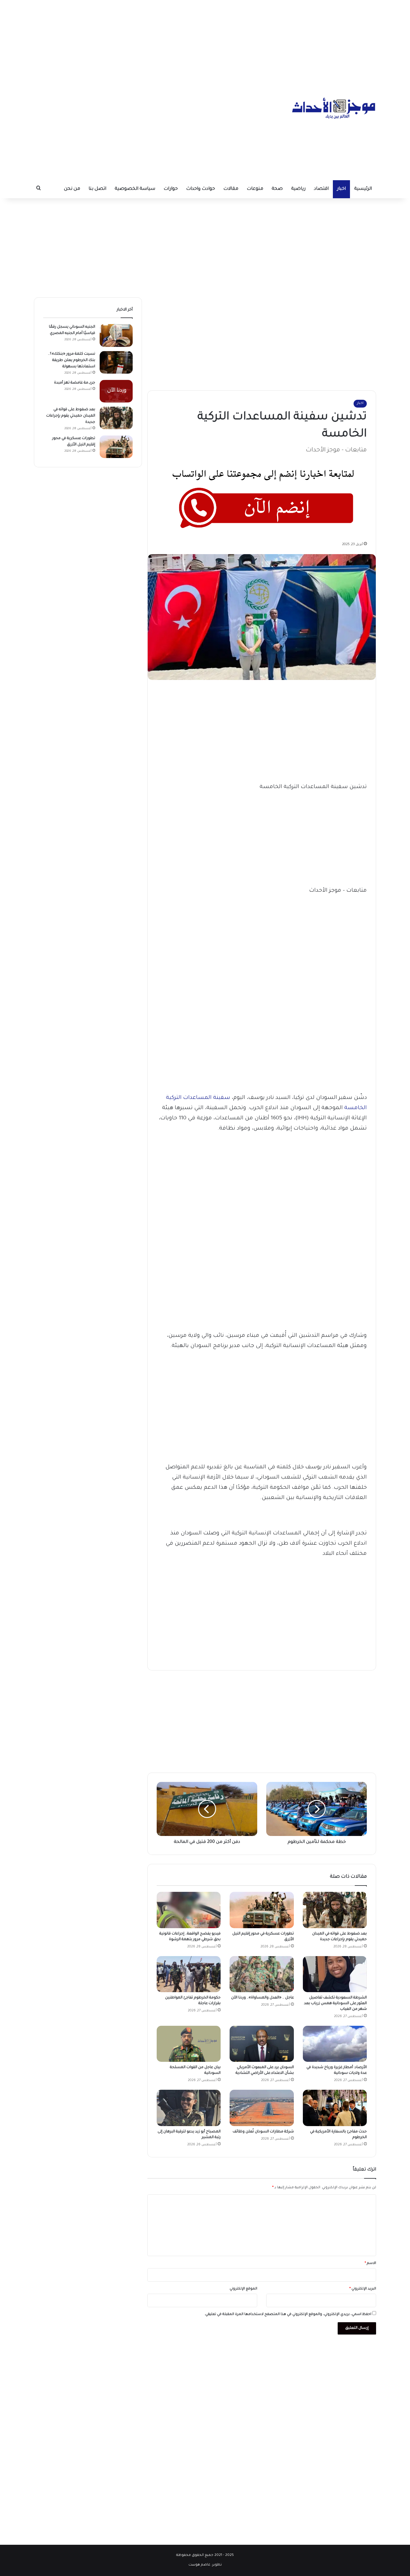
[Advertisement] (205, 42)
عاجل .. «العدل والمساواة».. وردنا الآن (262, 1998)
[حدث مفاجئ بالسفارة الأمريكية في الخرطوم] (335, 2108)
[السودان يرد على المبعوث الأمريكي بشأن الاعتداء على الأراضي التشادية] (262, 2044)
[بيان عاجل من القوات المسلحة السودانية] (189, 2044)
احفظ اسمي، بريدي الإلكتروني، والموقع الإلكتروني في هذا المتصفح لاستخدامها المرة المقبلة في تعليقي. (288, 2315)
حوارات (171, 189)
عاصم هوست (199, 2565)
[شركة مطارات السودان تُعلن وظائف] (262, 2108)
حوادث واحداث (200, 189)
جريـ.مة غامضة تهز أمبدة (75, 383)
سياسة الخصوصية (135, 189)
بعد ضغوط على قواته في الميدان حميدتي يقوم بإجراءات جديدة (71, 416)
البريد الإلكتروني (363, 2289)
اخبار (341, 189)
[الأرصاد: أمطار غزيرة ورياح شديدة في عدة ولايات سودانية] (335, 2044)
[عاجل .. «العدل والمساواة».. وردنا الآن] (262, 1974)
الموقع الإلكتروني (243, 2289)
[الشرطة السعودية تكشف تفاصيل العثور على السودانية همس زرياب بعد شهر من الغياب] (335, 1974)
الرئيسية (363, 189)
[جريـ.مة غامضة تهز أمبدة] (116, 391)
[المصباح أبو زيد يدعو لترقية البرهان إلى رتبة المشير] (189, 2108)
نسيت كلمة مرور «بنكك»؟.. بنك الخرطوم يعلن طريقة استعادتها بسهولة (72, 360)
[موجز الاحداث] (334, 108)
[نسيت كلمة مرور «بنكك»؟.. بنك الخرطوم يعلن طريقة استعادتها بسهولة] (116, 362)
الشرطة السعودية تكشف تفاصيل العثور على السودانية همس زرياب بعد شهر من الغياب (335, 2004)
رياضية (298, 189)
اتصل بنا (97, 189)
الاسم (370, 2263)
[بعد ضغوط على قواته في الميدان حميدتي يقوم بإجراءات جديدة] (335, 1910)
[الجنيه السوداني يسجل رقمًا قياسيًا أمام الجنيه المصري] (116, 335)
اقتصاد (321, 189)
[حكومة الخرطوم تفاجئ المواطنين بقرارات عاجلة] (189, 1974)
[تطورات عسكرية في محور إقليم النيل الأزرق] (262, 1910)
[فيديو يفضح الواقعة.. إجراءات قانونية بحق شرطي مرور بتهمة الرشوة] (189, 1910)
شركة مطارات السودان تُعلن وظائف (263, 2132)
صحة (277, 189)
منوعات (255, 189)
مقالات (231, 189)
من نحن (72, 189)
